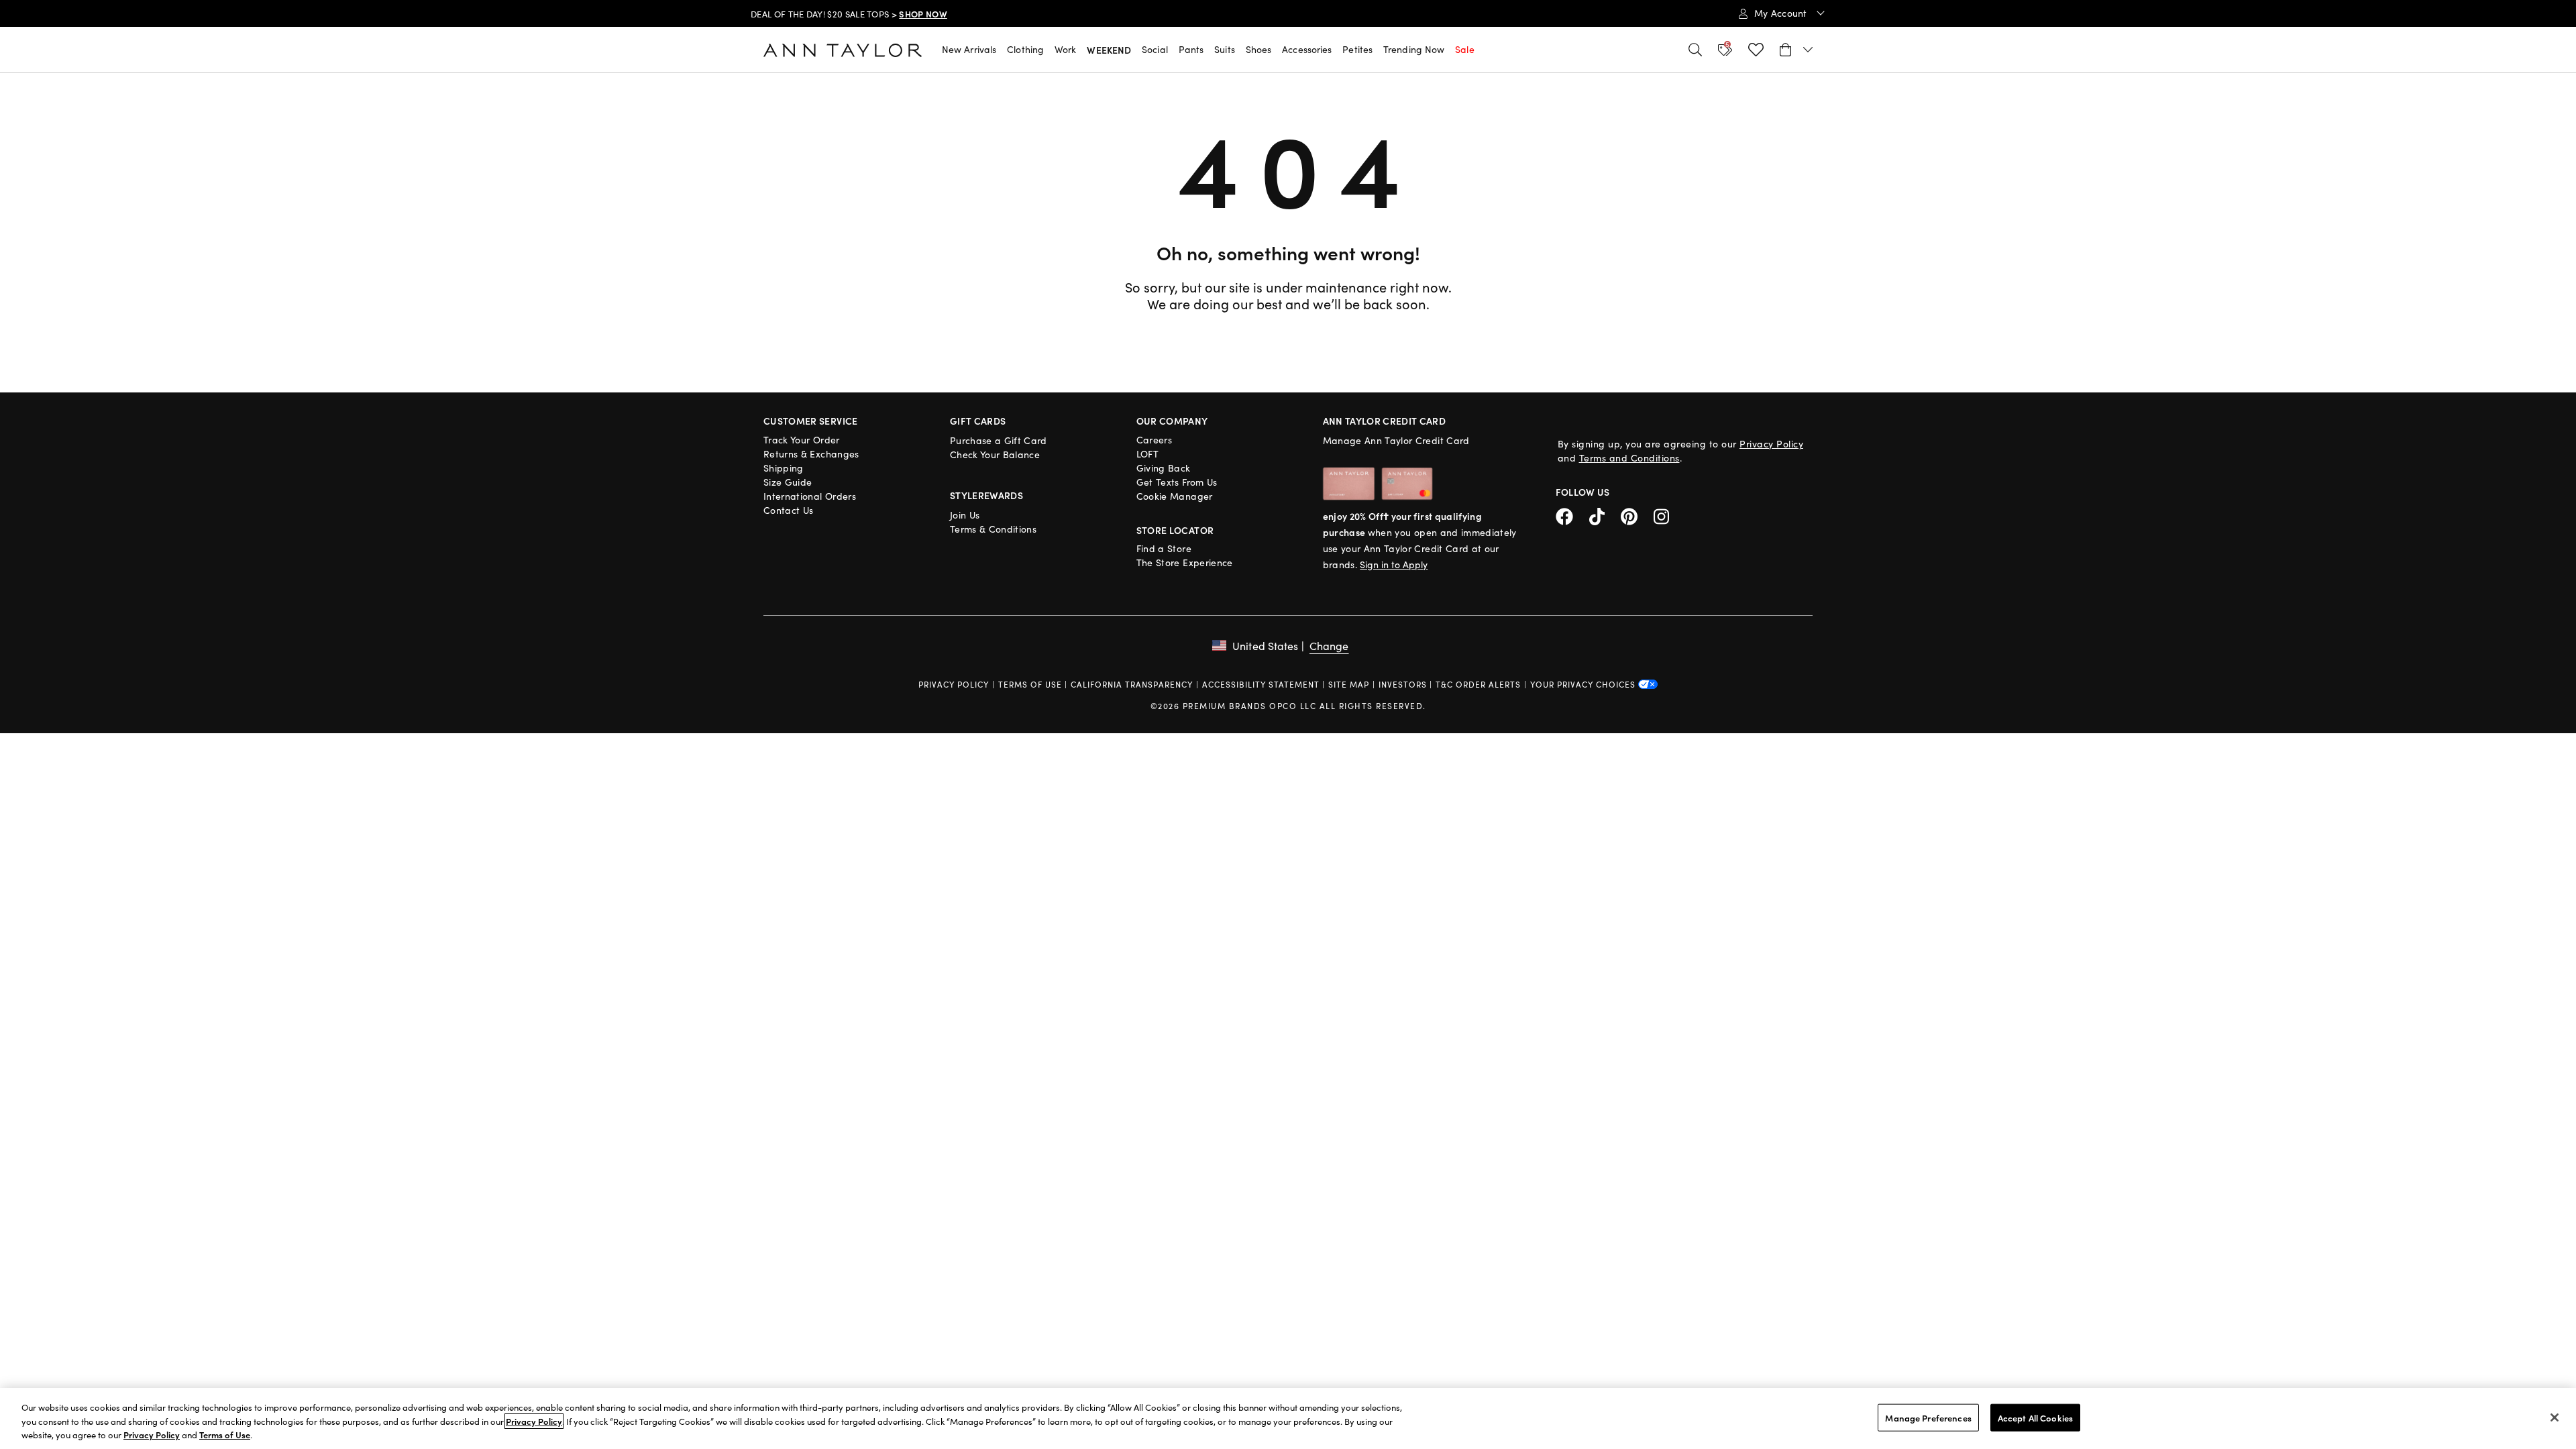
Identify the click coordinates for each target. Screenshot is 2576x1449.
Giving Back (1164, 468)
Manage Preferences (1928, 1417)
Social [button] (1155, 49)
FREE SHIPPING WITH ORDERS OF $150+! (834, 21)
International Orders (810, 496)
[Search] (1695, 50)
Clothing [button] (1025, 49)
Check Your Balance (995, 454)
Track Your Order (802, 440)
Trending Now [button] (1414, 49)
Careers (1154, 440)
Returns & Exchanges (811, 454)
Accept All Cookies (2035, 1417)
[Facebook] (1572, 515)
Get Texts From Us (1177, 482)
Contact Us (789, 510)
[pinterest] (1637, 515)
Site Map (1349, 684)
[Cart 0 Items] (1796, 50)
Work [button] (1065, 49)
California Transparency (1132, 684)
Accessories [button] (1307, 49)
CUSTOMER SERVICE (811, 421)
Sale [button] (1464, 49)
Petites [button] (1357, 49)
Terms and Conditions (1629, 458)
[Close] (2555, 1417)
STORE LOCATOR (1175, 530)
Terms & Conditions (993, 529)
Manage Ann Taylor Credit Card (1396, 440)
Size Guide (788, 482)
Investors (1403, 684)
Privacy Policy (1771, 444)
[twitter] (1605, 515)
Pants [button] (1191, 49)
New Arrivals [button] (969, 49)
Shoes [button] (1259, 49)
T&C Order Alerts (1478, 684)
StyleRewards (986, 495)
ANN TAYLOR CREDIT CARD (1385, 421)
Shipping (784, 468)
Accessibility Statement (1261, 684)
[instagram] (1666, 515)
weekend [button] (1109, 50)
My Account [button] (1782, 13)
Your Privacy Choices (1584, 684)
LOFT (1147, 454)
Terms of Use (1030, 684)
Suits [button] (1225, 49)
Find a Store (1164, 548)
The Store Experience (1185, 562)
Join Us (965, 515)
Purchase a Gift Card (999, 440)
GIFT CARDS (978, 421)
